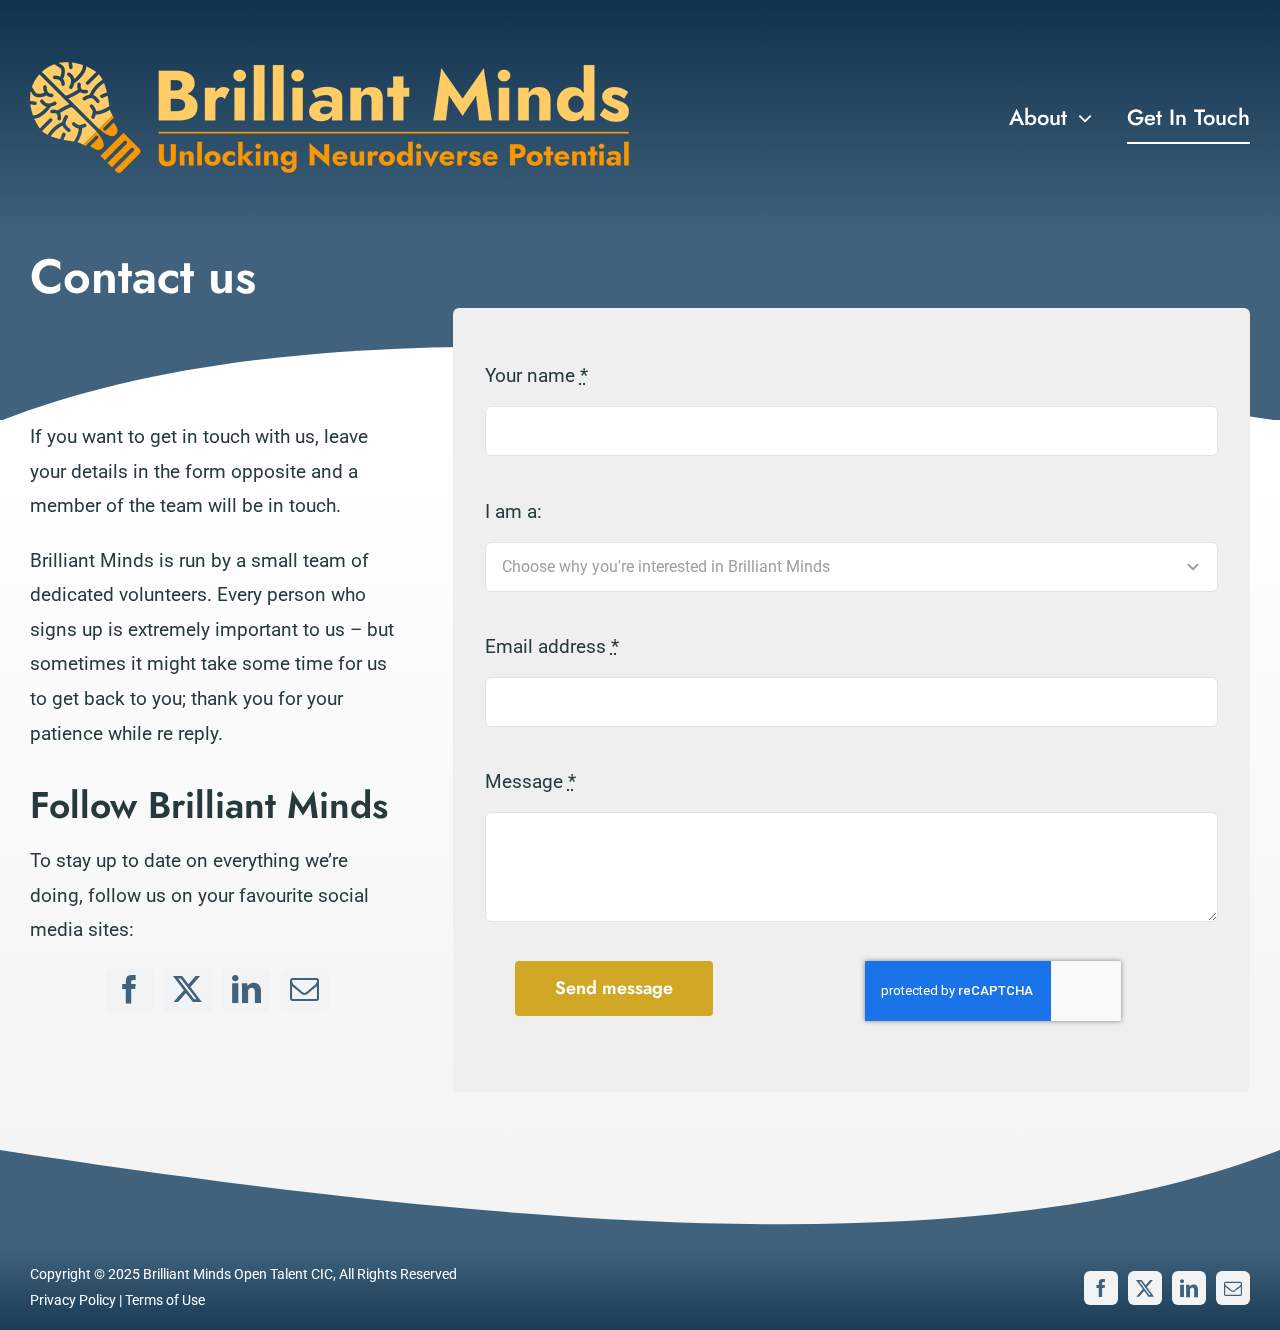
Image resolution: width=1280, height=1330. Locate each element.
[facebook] (129, 990)
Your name (536, 375)
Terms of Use (165, 1300)
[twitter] (188, 990)
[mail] (304, 990)
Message (530, 781)
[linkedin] (246, 990)
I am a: (513, 511)
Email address (552, 646)
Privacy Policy (73, 1300)
